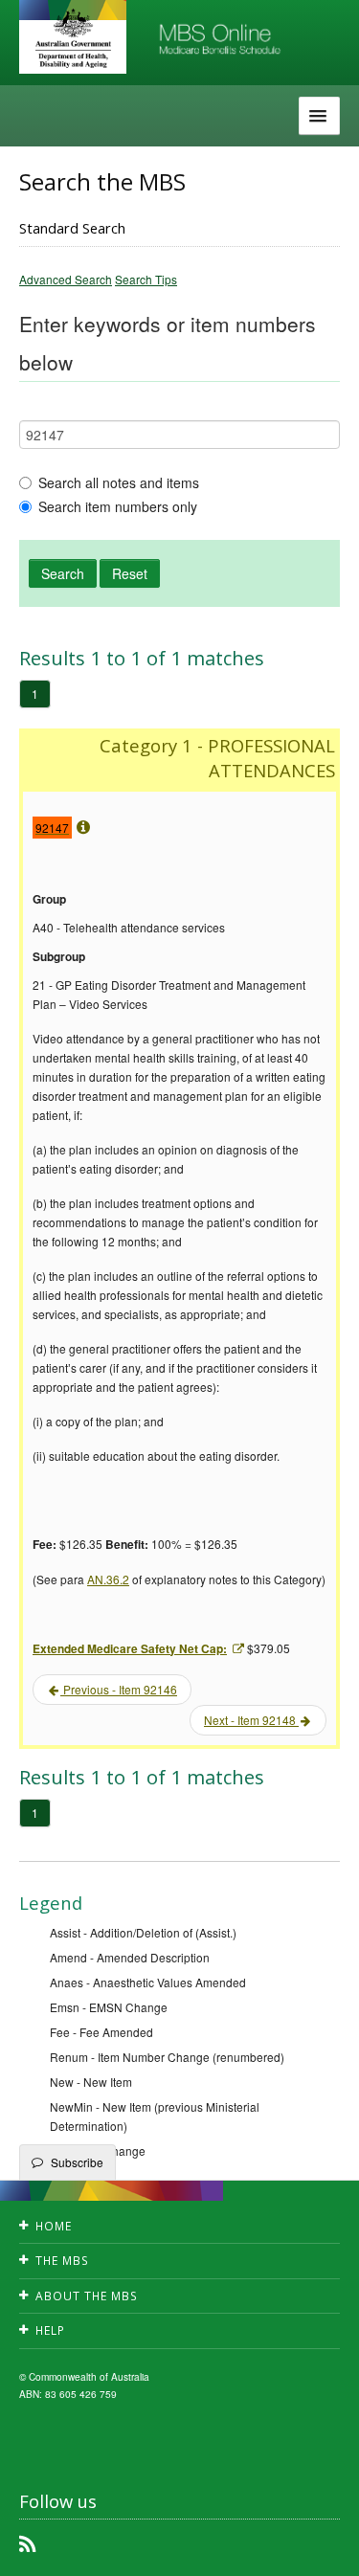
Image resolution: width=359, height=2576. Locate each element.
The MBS (62, 2261)
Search (63, 573)
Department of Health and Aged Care (73, 38)
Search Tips (146, 279)
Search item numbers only (118, 506)
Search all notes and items (119, 482)
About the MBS (87, 2296)
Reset (130, 573)
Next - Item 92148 (251, 1720)
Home (54, 2226)
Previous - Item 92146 (119, 1689)
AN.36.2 (108, 1579)
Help (50, 2330)
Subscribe (77, 2162)
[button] (321, 2547)
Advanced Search (66, 279)
